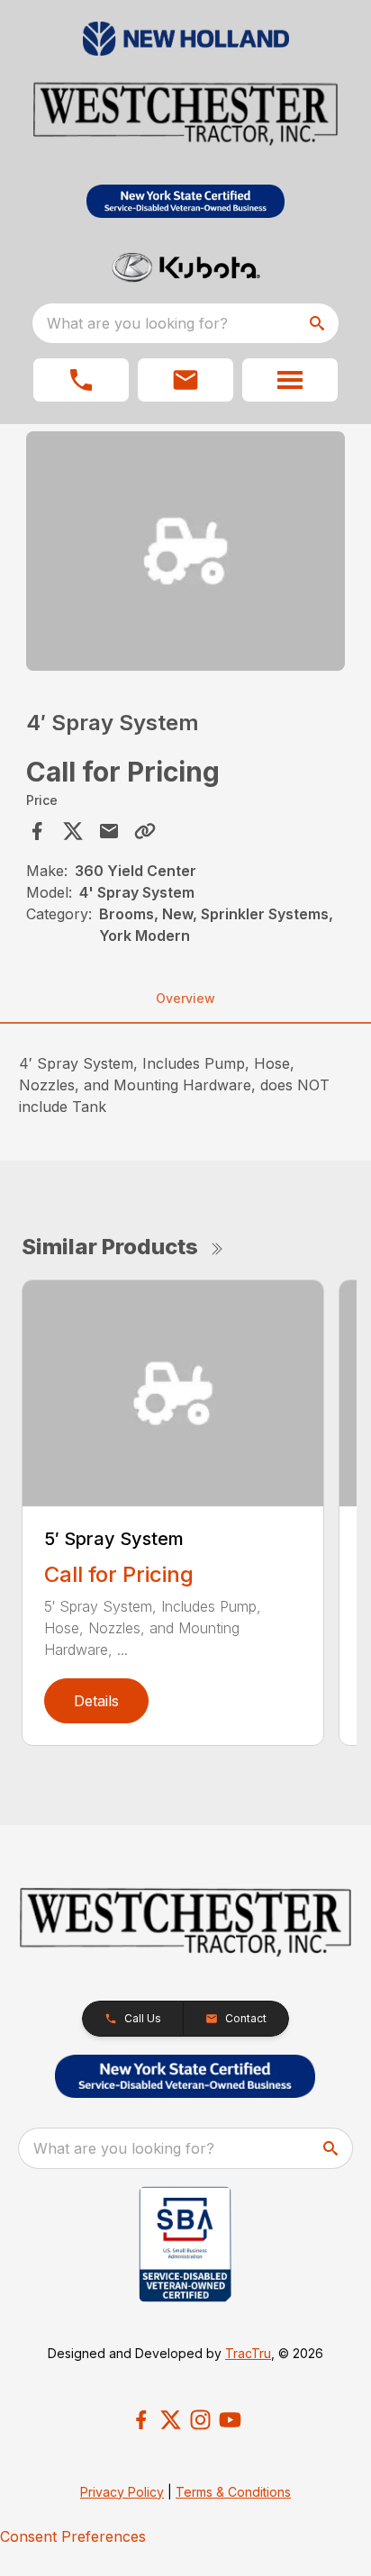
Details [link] (96, 1701)
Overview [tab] (185, 998)
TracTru (248, 2353)
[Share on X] (73, 831)
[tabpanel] (186, 554)
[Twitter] (171, 2420)
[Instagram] (200, 2420)
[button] (81, 380)
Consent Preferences (73, 2536)
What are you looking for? (137, 323)
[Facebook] (141, 2420)
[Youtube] (230, 2420)
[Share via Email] (109, 831)
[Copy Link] (145, 831)
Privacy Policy (122, 2492)
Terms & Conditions (233, 2492)
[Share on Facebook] (37, 831)
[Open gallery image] (186, 551)
